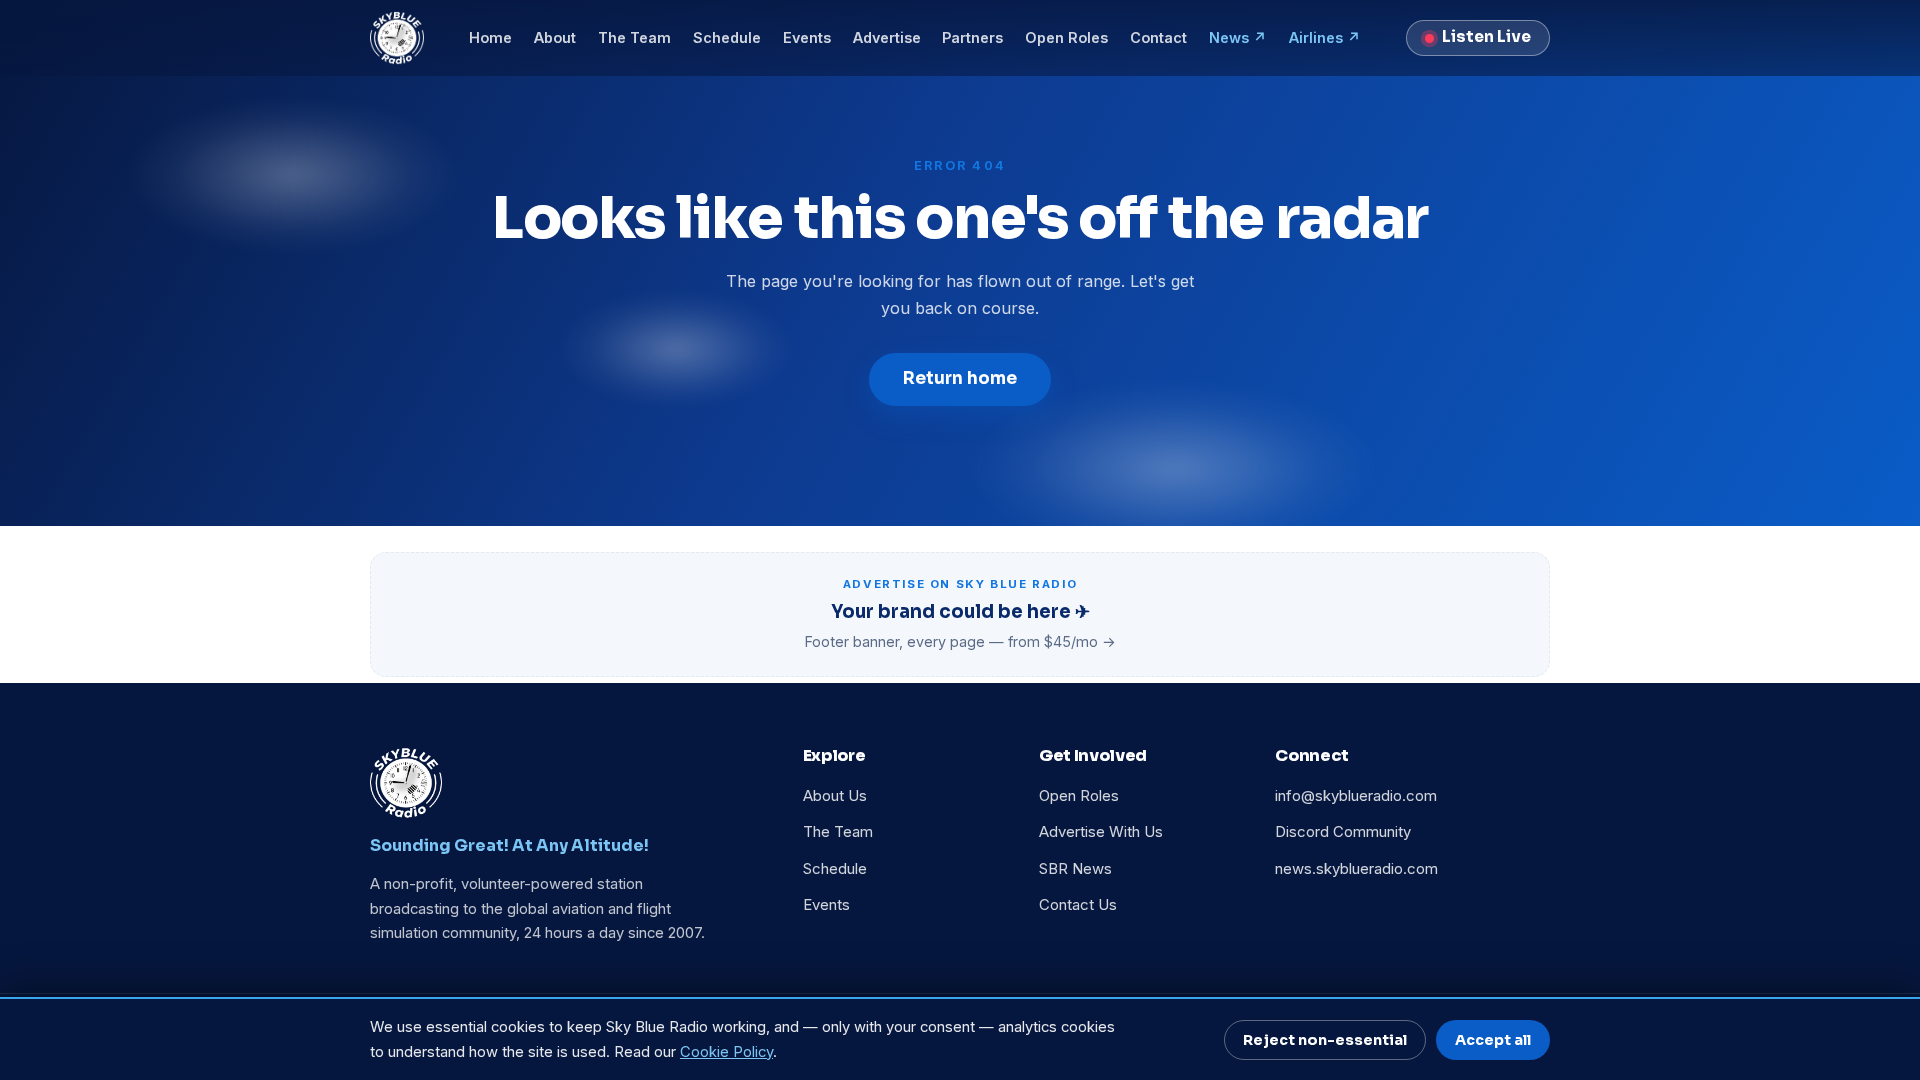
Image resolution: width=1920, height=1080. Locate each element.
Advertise (887, 37)
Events (807, 37)
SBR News (1075, 869)
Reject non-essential (1325, 1040)
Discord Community (1343, 832)
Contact (1158, 37)
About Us (835, 796)
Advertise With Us (1101, 832)
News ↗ (1238, 37)
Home (490, 37)
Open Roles (1066, 37)
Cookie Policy (726, 1052)
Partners (972, 37)
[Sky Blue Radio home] (397, 38)
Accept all (1493, 1040)
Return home (960, 378)
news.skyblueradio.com (1356, 869)
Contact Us (1078, 905)
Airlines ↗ (1325, 37)
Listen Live (1486, 37)
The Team (634, 37)
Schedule (727, 37)
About (555, 37)
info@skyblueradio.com (1356, 796)
